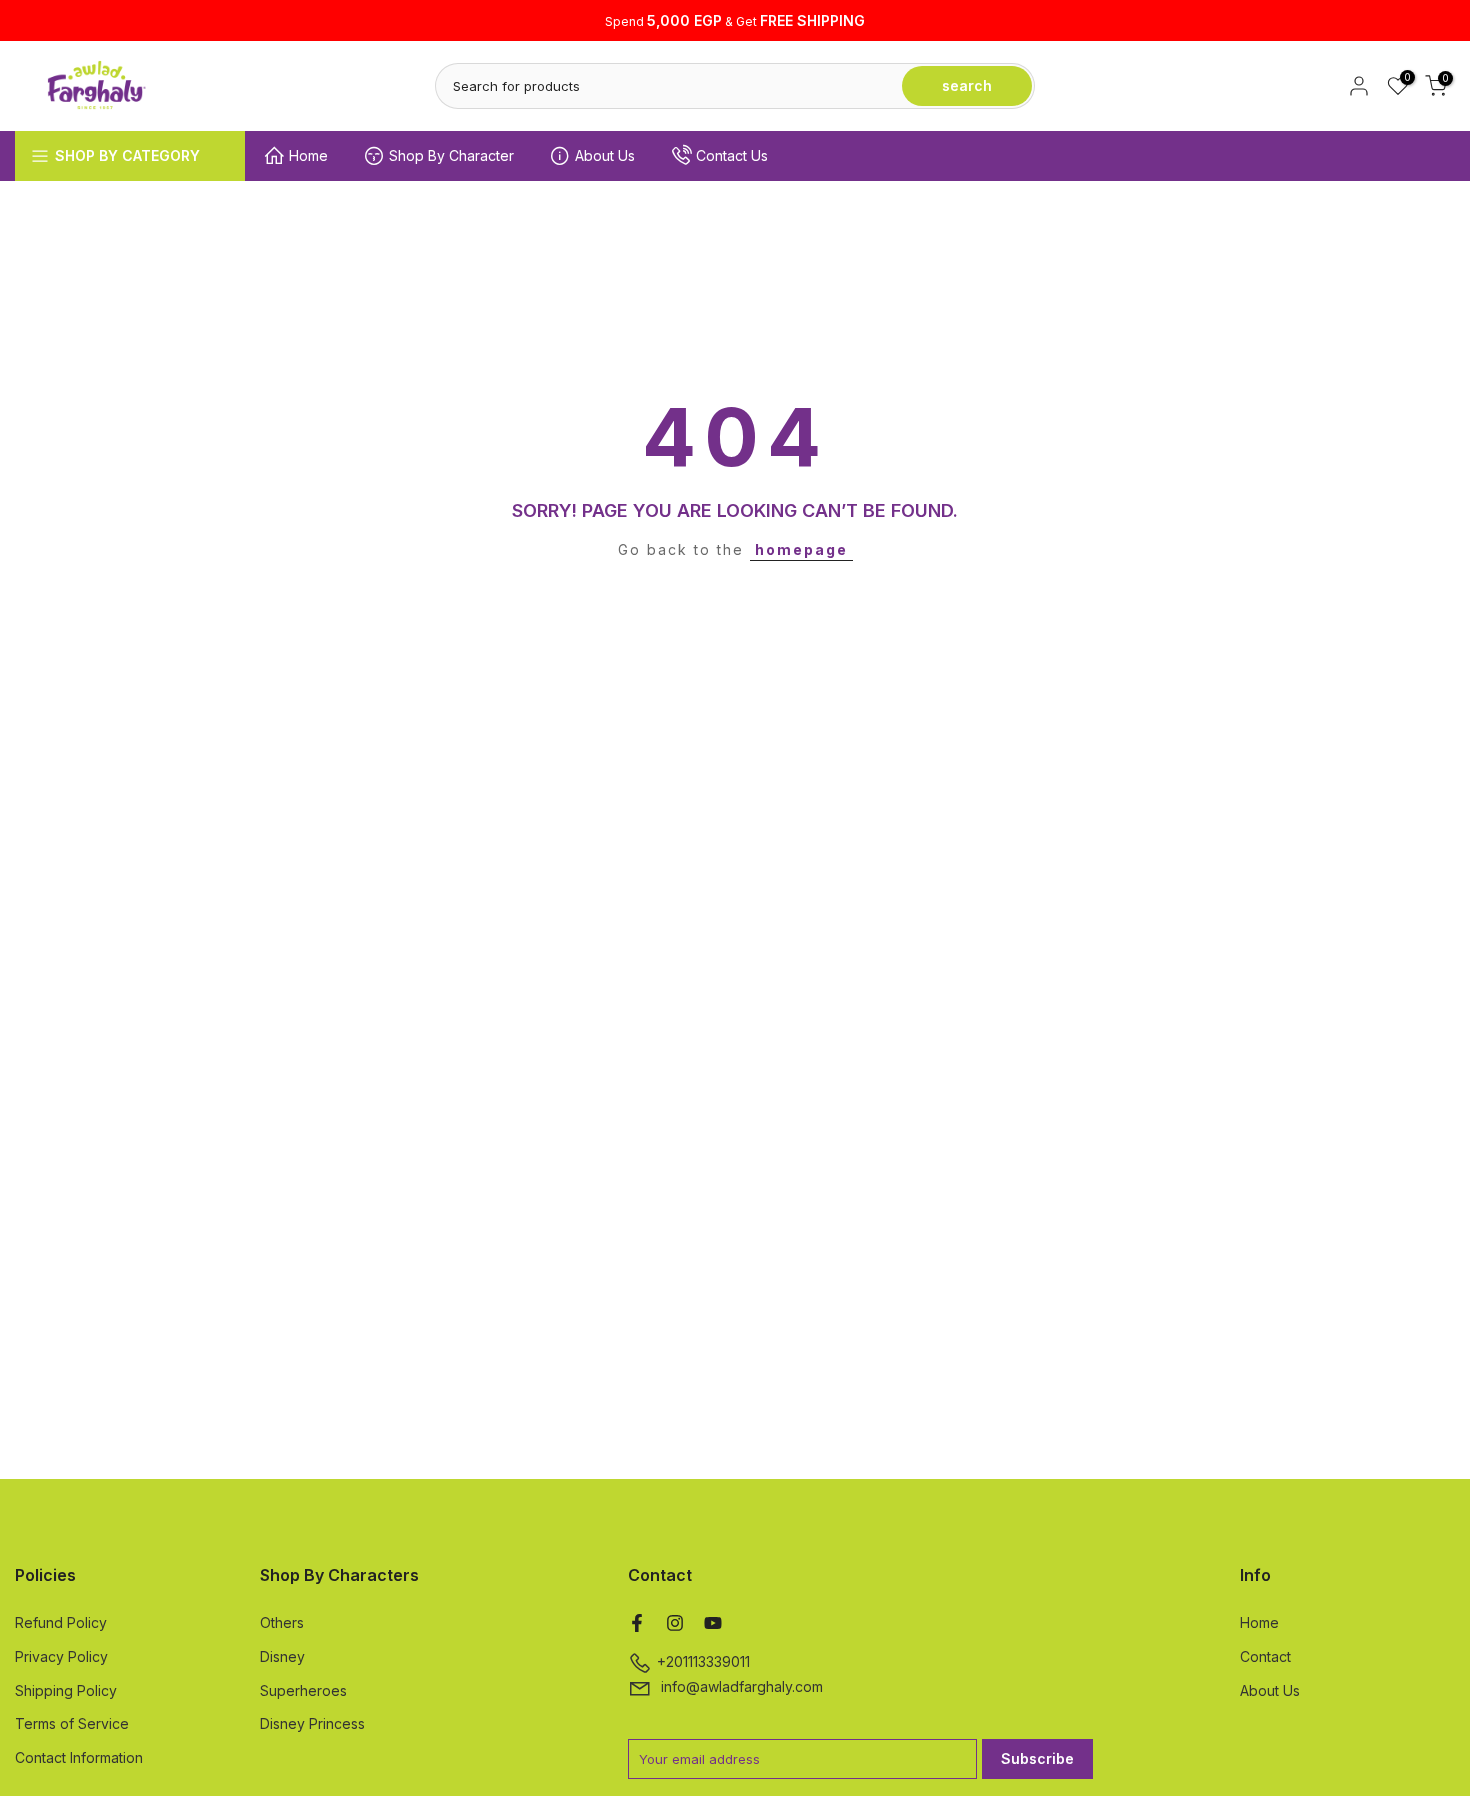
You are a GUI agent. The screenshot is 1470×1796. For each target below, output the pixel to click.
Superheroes (303, 1690)
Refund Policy (61, 1622)
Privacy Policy (61, 1656)
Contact (1265, 1656)
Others (282, 1622)
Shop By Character (451, 155)
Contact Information (79, 1757)
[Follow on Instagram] (675, 1623)
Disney (282, 1656)
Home (308, 155)
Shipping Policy (66, 1690)
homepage (801, 549)
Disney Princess (312, 1723)
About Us (605, 155)
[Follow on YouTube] (713, 1623)
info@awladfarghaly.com (742, 1686)
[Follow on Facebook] (637, 1623)
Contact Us (732, 155)
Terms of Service (72, 1723)
